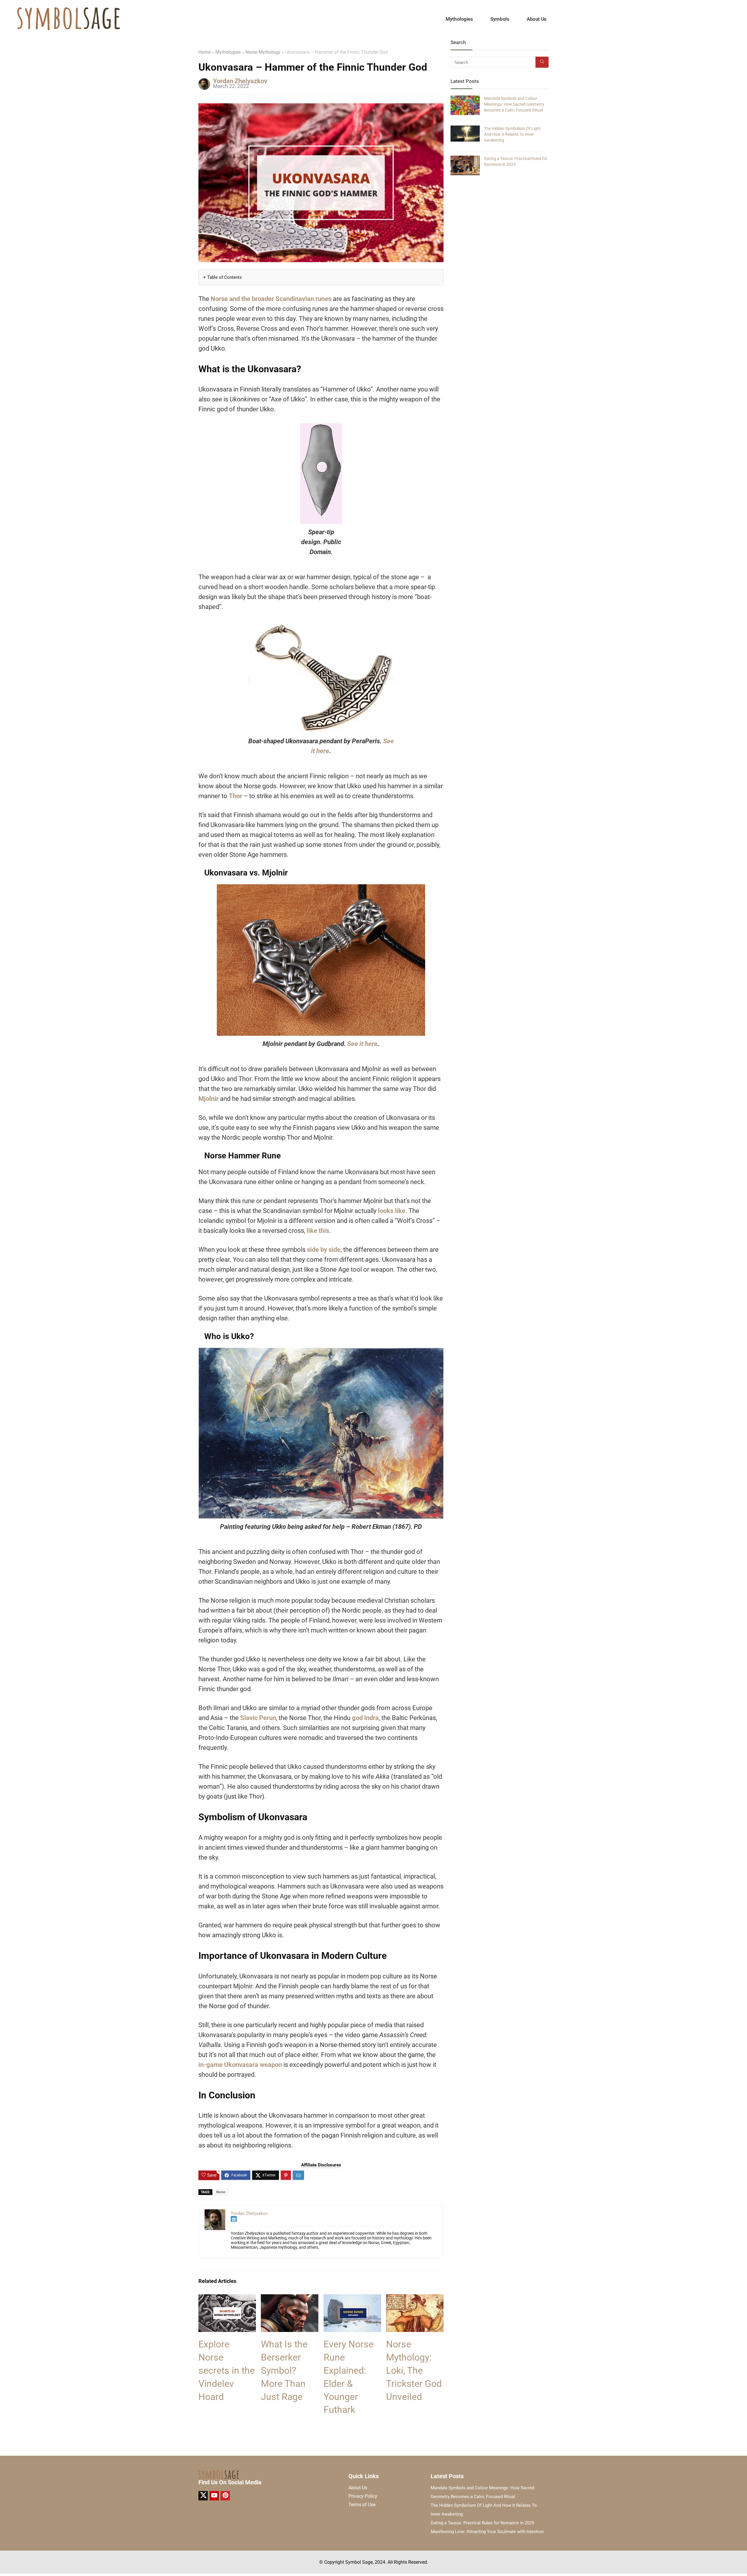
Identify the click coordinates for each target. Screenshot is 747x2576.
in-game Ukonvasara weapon (240, 2065)
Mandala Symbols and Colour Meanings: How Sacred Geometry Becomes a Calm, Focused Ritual (514, 104)
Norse (221, 2192)
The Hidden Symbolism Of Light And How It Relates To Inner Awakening (512, 134)
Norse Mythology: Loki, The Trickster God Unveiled (414, 2370)
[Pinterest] (225, 2496)
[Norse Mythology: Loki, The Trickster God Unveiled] (415, 2298)
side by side (324, 1250)
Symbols (500, 19)
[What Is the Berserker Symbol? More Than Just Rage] (290, 2298)
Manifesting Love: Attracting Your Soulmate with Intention (487, 2532)
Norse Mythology (263, 52)
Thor (235, 796)
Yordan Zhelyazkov (240, 81)
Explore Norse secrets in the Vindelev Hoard (227, 2370)
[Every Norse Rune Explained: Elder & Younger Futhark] (352, 2298)
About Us (536, 19)
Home (205, 52)
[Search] (542, 62)
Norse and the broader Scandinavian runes (271, 299)
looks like (392, 1211)
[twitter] (203, 2496)
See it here (362, 1044)
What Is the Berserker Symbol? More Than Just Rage (284, 2370)
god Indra (365, 1718)
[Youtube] (214, 2496)
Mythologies (459, 19)
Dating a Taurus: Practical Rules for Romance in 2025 (482, 2523)
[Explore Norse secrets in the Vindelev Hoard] (227, 2298)
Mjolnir (208, 1099)
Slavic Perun (258, 1718)
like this (318, 1231)
